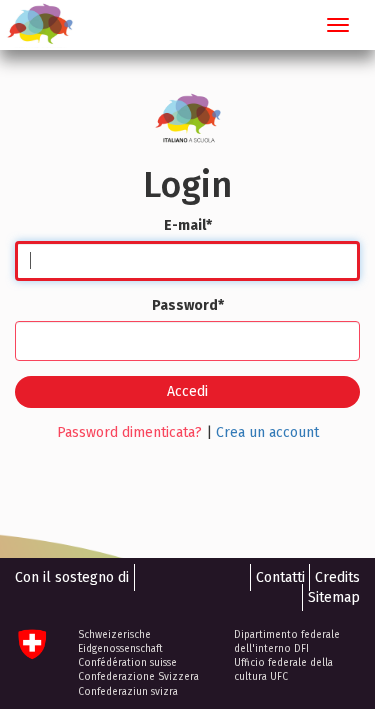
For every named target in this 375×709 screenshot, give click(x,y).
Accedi (187, 391)
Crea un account (267, 432)
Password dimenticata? (129, 432)
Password (188, 305)
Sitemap (334, 597)
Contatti (280, 577)
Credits (337, 577)
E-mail (188, 225)
